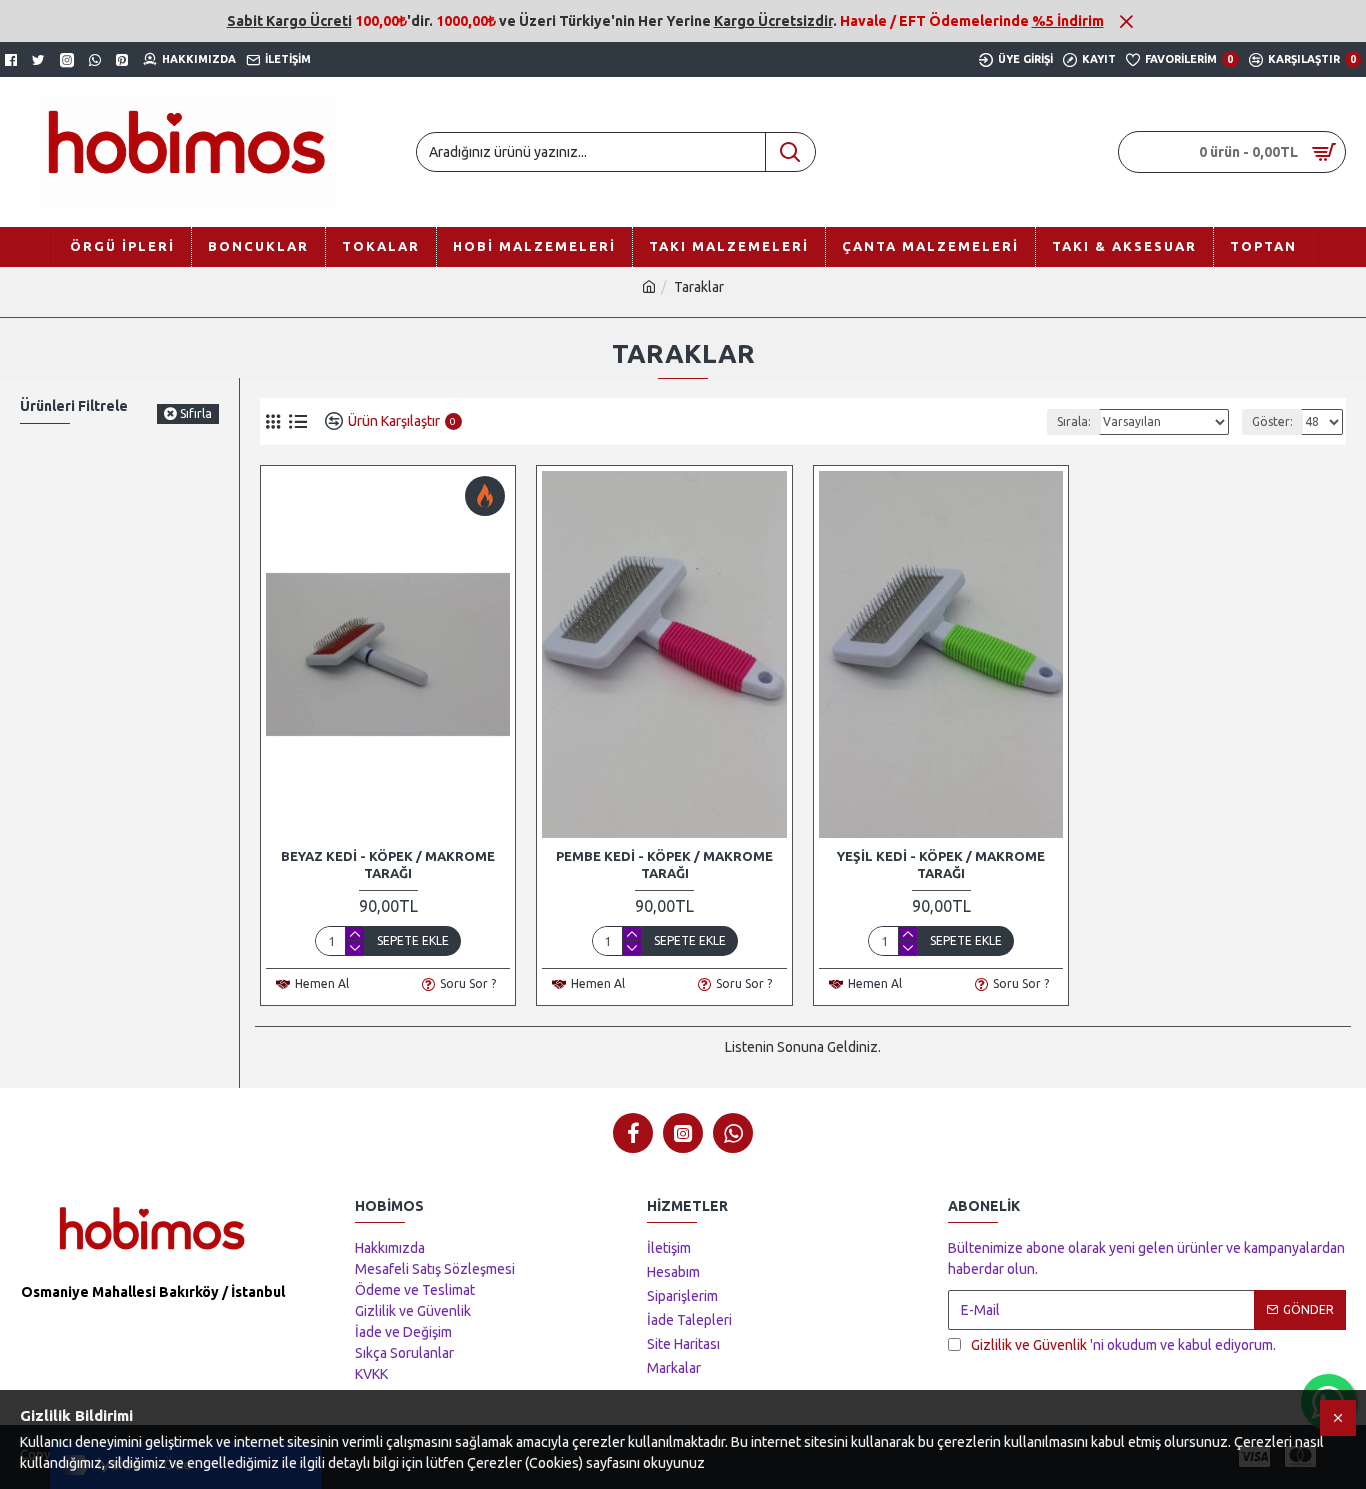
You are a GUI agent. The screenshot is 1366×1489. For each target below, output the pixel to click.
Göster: (1272, 421)
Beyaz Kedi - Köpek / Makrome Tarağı (388, 864)
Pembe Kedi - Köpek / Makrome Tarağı (664, 864)
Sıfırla (196, 413)
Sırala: (1074, 421)
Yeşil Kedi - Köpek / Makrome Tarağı (941, 864)
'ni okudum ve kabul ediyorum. (1123, 1345)
